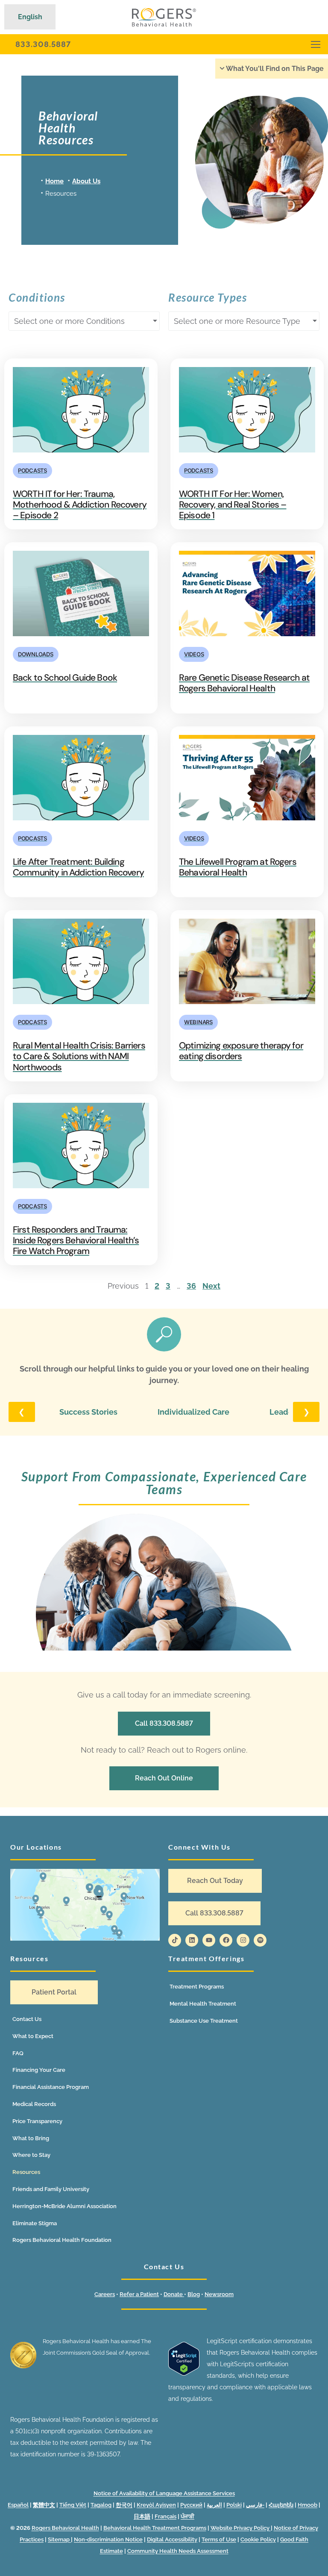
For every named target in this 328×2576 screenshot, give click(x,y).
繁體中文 (44, 2505)
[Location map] (85, 1905)
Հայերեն (281, 2505)
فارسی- (255, 2505)
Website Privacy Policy (241, 2528)
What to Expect (33, 2036)
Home (54, 181)
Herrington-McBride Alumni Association (64, 2206)
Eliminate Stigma (35, 2223)
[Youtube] (209, 1940)
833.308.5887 (43, 44)
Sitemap (59, 2539)
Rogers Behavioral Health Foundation (62, 2240)
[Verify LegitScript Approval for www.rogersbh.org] (184, 2373)
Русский (191, 2505)
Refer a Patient (139, 2294)
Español (18, 2505)
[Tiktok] (175, 1940)
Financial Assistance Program (51, 2087)
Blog (194, 2294)
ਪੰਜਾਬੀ (187, 2516)
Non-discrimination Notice (108, 2539)
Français (165, 2516)
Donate (174, 2294)
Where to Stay (31, 2155)
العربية (214, 2505)
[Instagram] (243, 1940)
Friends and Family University (51, 2189)
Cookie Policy (258, 2539)
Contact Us (27, 2019)
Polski (234, 2505)
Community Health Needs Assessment (178, 2551)
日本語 (142, 2516)
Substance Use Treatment (204, 2021)
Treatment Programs (197, 1987)
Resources (26, 2172)
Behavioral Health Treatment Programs (155, 2528)
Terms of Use (219, 2539)
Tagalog (101, 2505)
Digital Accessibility (172, 2539)
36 (191, 1286)
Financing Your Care (39, 2070)
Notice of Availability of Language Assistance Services (164, 2493)
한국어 (124, 2505)
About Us (86, 181)
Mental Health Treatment (203, 2004)
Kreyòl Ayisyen (156, 2505)
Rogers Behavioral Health (65, 2528)
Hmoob (307, 2505)
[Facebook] (226, 1940)
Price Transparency (37, 2121)
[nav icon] (316, 44)
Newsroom (219, 2294)
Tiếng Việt (73, 2505)
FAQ (18, 2053)
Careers (105, 2294)
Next (211, 1286)
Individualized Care (193, 1412)
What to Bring (31, 2138)
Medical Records (34, 2104)
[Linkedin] (192, 1940)
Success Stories (88, 1412)
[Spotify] (260, 1940)
